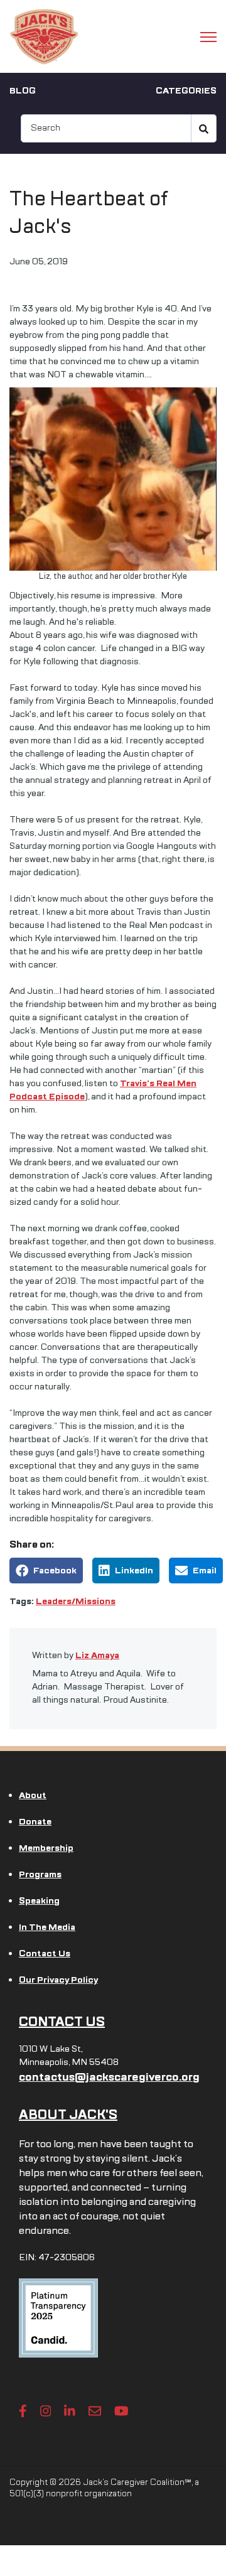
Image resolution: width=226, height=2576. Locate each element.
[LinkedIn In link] (70, 2411)
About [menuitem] (33, 1795)
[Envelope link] (95, 2411)
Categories (186, 91)
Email (205, 1571)
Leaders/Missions (76, 1601)
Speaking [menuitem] (39, 1901)
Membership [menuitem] (46, 1848)
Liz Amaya (97, 1655)
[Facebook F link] (23, 2411)
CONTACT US (62, 2022)
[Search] (204, 128)
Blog (23, 91)
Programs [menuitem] (40, 1874)
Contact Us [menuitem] (45, 1954)
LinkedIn (134, 1571)
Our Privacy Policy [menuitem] (58, 1980)
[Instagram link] (46, 2411)
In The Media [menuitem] (47, 1927)
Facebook (55, 1571)
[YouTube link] (121, 2411)
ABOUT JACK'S (68, 2115)
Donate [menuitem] (35, 1822)
